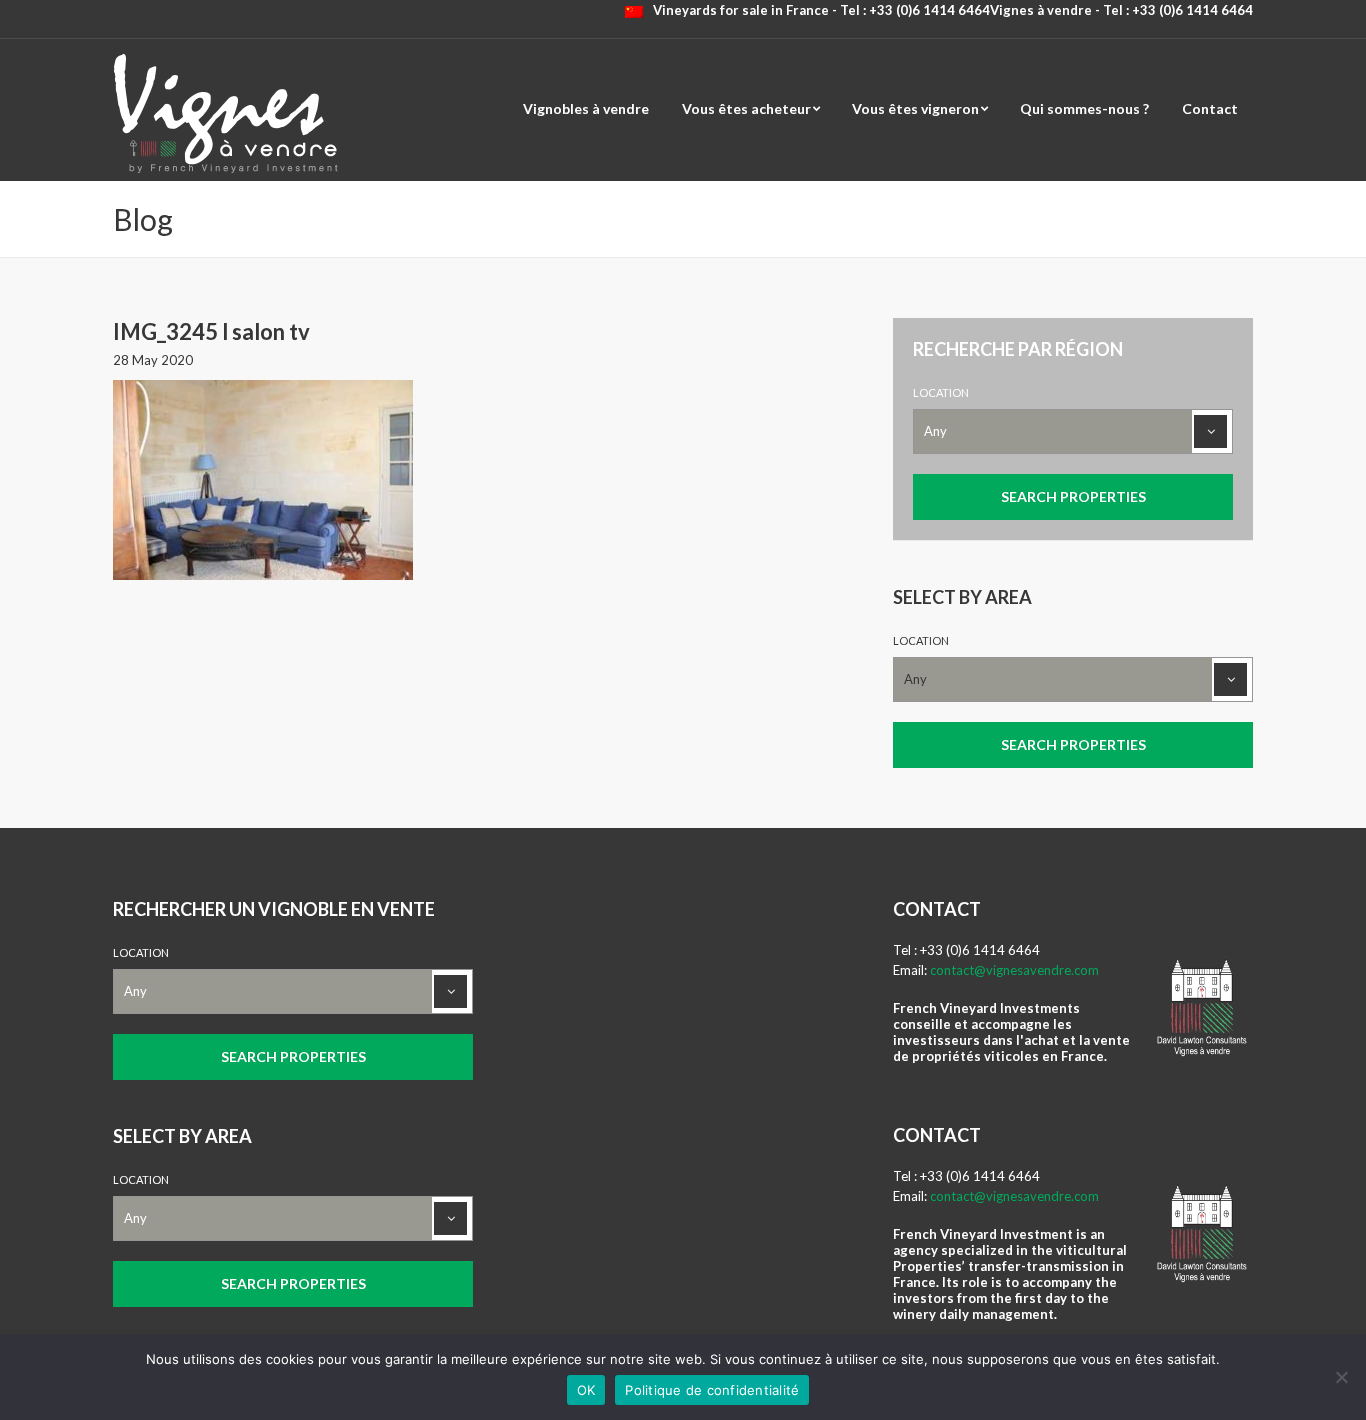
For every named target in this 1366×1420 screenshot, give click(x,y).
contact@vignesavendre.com (1014, 970)
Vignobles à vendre (586, 108)
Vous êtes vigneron (915, 108)
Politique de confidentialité (712, 1390)
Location (941, 392)
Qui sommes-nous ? (1084, 108)
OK (586, 1390)
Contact (1210, 108)
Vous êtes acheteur (746, 108)
